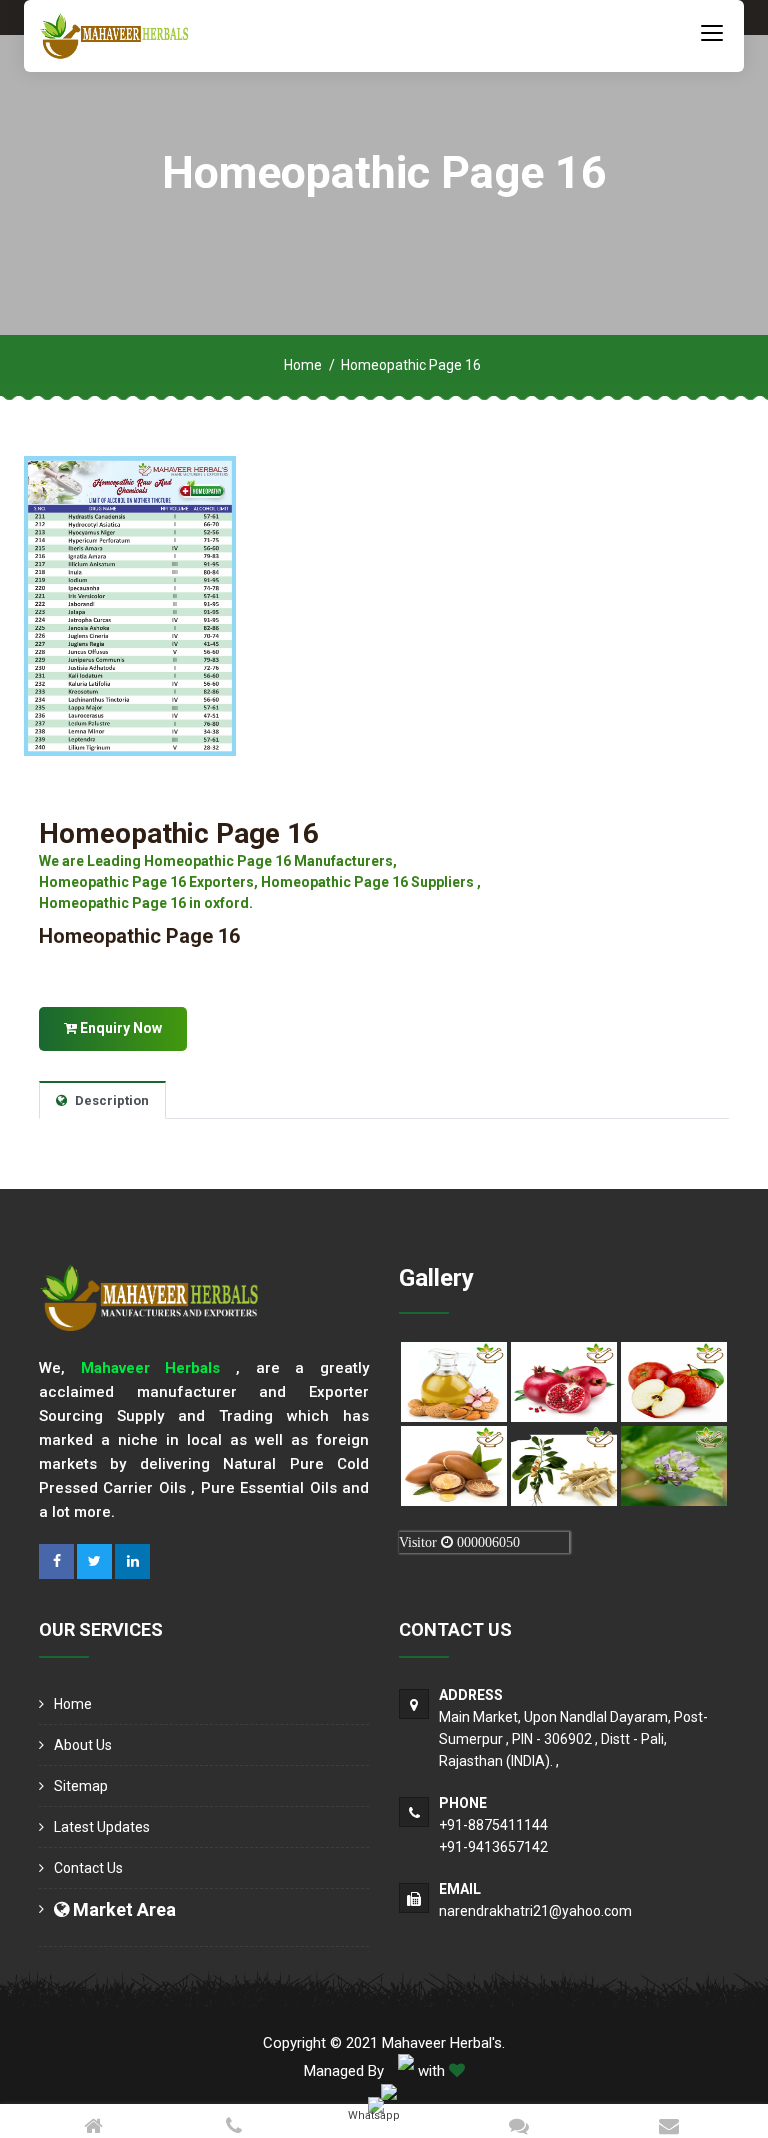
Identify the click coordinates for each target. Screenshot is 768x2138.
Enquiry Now (119, 1028)
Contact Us (88, 1868)
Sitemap (81, 1786)
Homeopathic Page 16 (179, 833)
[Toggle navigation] (712, 32)
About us (83, 1745)
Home (303, 365)
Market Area (122, 1909)
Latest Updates (102, 1827)
